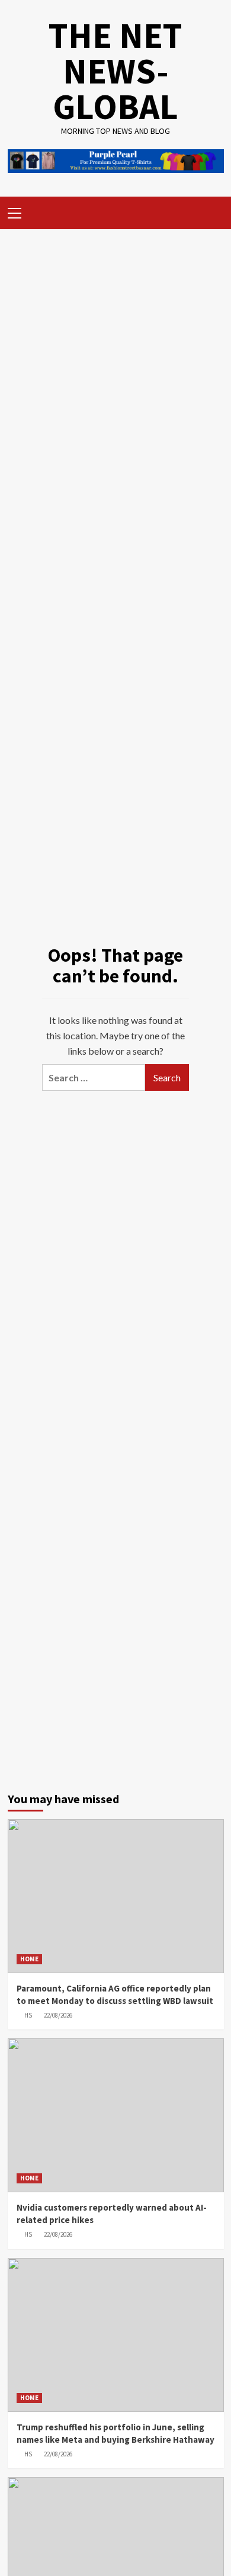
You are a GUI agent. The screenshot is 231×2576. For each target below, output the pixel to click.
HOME (29, 1959)
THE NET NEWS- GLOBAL (115, 71)
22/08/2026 (58, 2015)
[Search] (211, 211)
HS (28, 2015)
